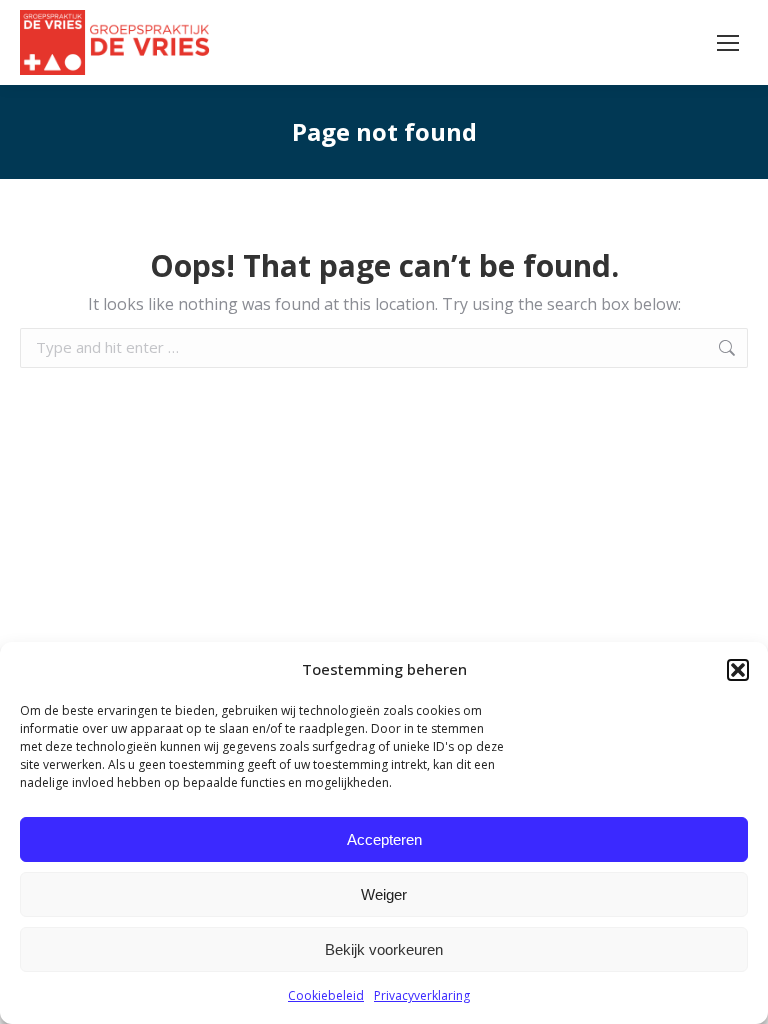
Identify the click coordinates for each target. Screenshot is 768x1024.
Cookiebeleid (326, 995)
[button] (738, 670)
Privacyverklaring (422, 995)
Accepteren (384, 839)
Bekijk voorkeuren (384, 949)
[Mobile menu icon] (728, 43)
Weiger (384, 894)
